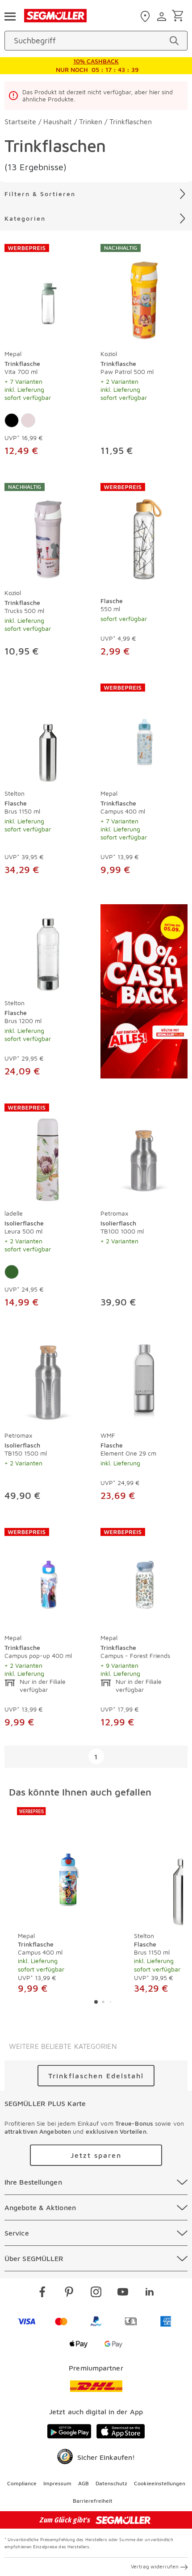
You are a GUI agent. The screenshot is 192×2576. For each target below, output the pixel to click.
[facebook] (42, 2293)
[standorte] (146, 17)
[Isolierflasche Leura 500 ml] (48, 1153)
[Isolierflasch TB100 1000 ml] (144, 1153)
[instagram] (96, 2293)
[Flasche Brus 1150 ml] (48, 733)
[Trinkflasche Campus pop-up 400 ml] (48, 1578)
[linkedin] (150, 2293)
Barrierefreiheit (93, 2501)
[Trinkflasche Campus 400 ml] (144, 733)
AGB (83, 2483)
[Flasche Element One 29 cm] (144, 1380)
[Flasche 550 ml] (144, 533)
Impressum (57, 2483)
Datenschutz (111, 2483)
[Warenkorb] (179, 16)
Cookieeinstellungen (160, 2483)
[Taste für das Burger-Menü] (10, 16)
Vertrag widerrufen (155, 2566)
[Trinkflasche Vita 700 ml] (48, 294)
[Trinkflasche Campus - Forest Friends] (144, 1578)
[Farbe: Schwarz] (12, 420)
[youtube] (123, 2293)
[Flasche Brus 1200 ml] (48, 947)
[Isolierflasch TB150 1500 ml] (48, 1380)
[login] (163, 17)
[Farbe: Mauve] (28, 420)
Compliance (22, 2483)
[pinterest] (69, 2293)
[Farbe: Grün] (12, 1272)
